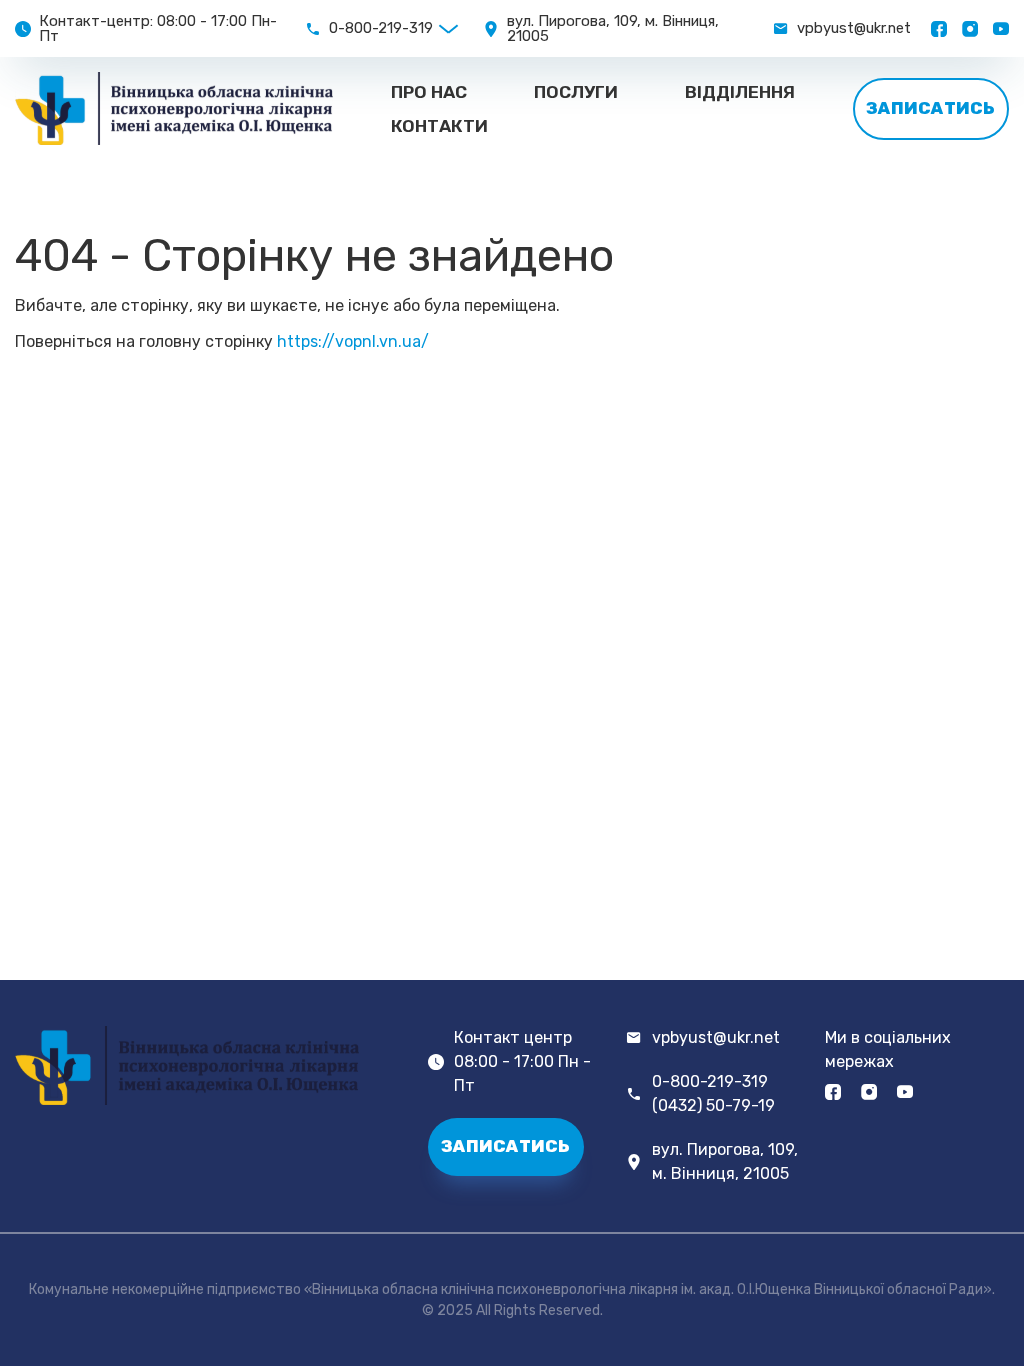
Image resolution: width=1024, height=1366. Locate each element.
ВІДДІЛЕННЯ (740, 92)
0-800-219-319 (381, 28)
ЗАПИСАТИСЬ (930, 108)
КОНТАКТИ (439, 126)
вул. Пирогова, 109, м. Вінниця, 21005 (725, 1161)
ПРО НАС (429, 92)
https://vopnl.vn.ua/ (353, 341)
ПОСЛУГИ (576, 92)
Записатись (505, 1146)
